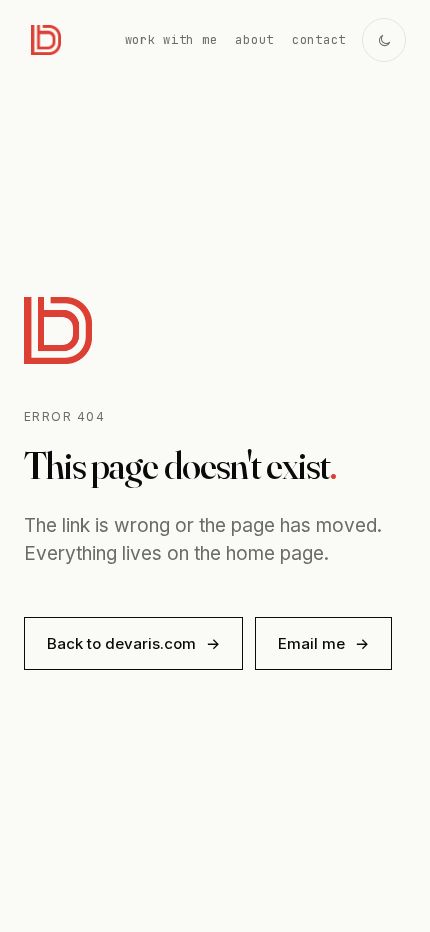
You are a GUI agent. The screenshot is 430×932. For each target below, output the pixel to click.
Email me (323, 643)
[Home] (46, 40)
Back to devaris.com (133, 643)
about (254, 40)
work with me (171, 40)
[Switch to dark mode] (384, 40)
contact (319, 40)
